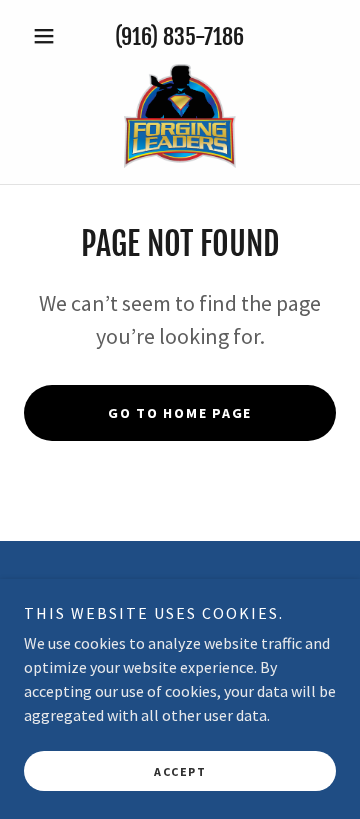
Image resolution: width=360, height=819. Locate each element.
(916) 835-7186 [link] (179, 36)
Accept (180, 771)
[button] (47, 36)
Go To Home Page (180, 413)
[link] (180, 116)
